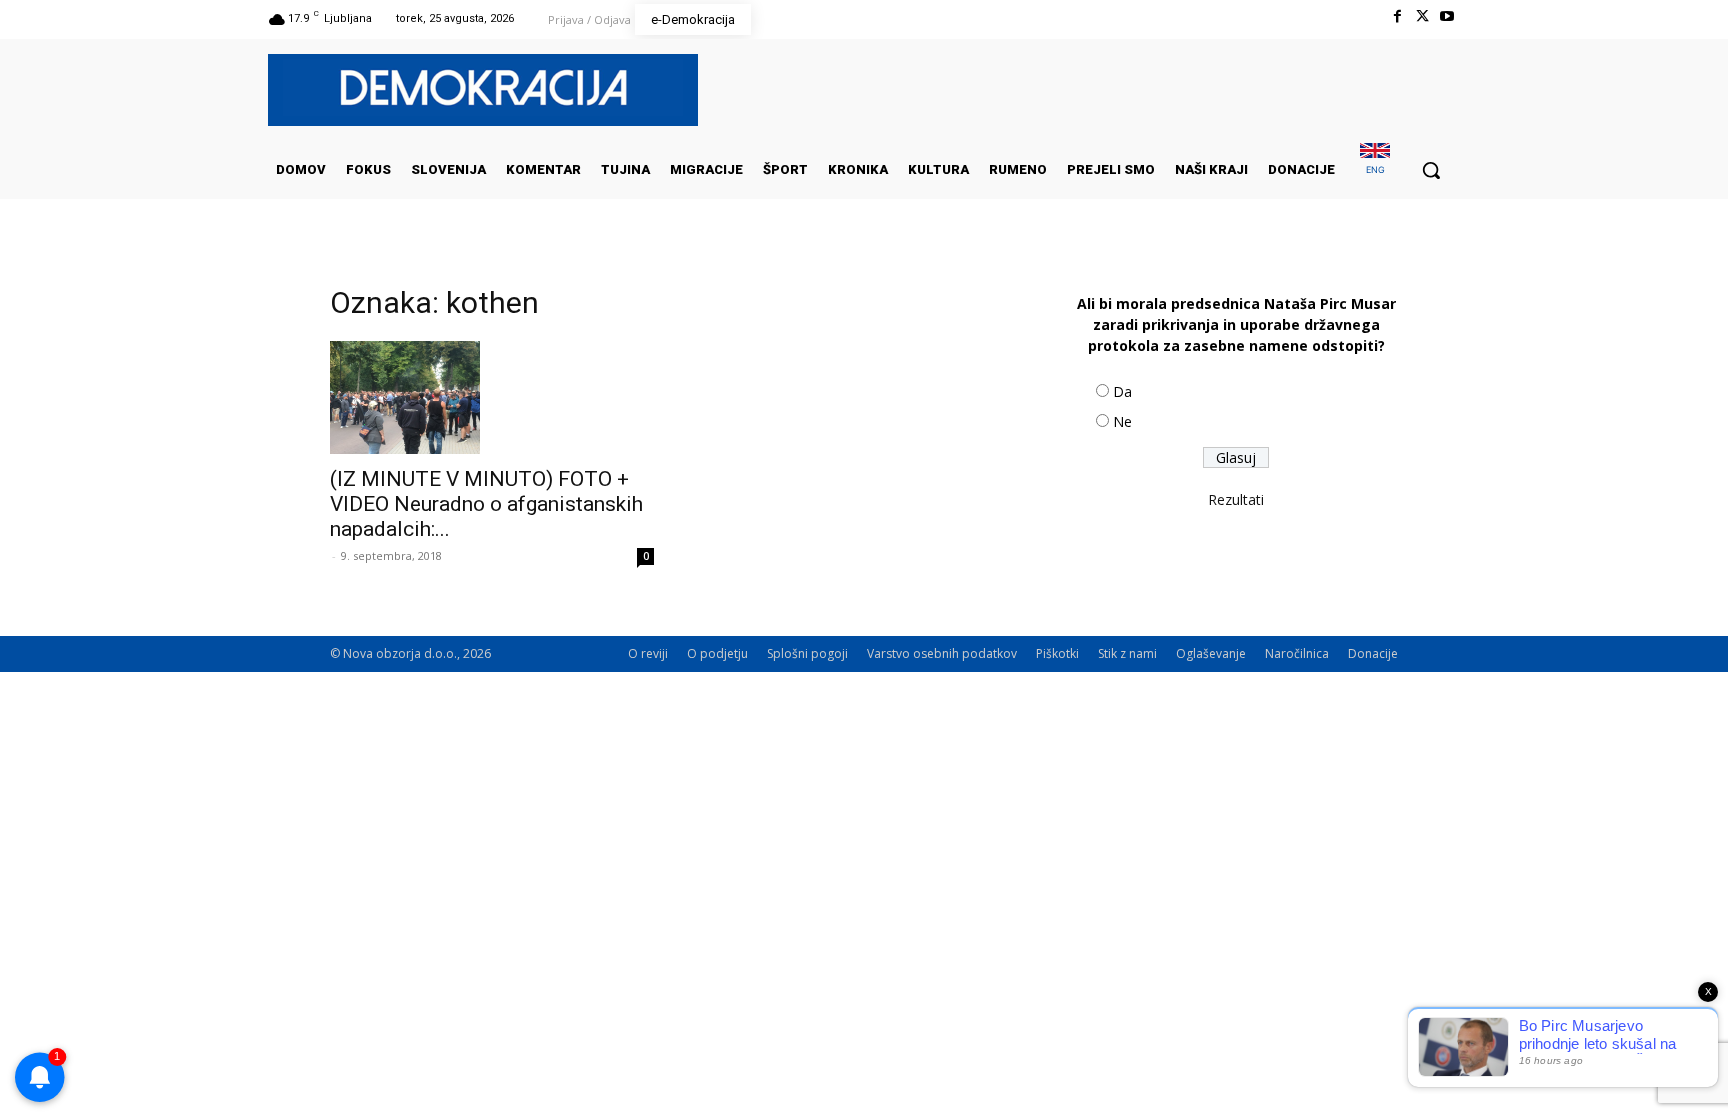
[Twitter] (1422, 16)
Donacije (1373, 653)
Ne (1122, 421)
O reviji (648, 653)
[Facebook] (1396, 16)
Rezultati (1236, 499)
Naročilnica (1297, 653)
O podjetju (717, 653)
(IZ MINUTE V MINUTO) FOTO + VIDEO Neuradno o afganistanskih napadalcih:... (486, 504)
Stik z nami (1127, 653)
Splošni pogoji (807, 653)
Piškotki (1057, 653)
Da (1122, 391)
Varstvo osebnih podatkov (942, 653)
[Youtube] (1447, 16)
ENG (1375, 169)
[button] (1431, 170)
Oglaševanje (1211, 653)
